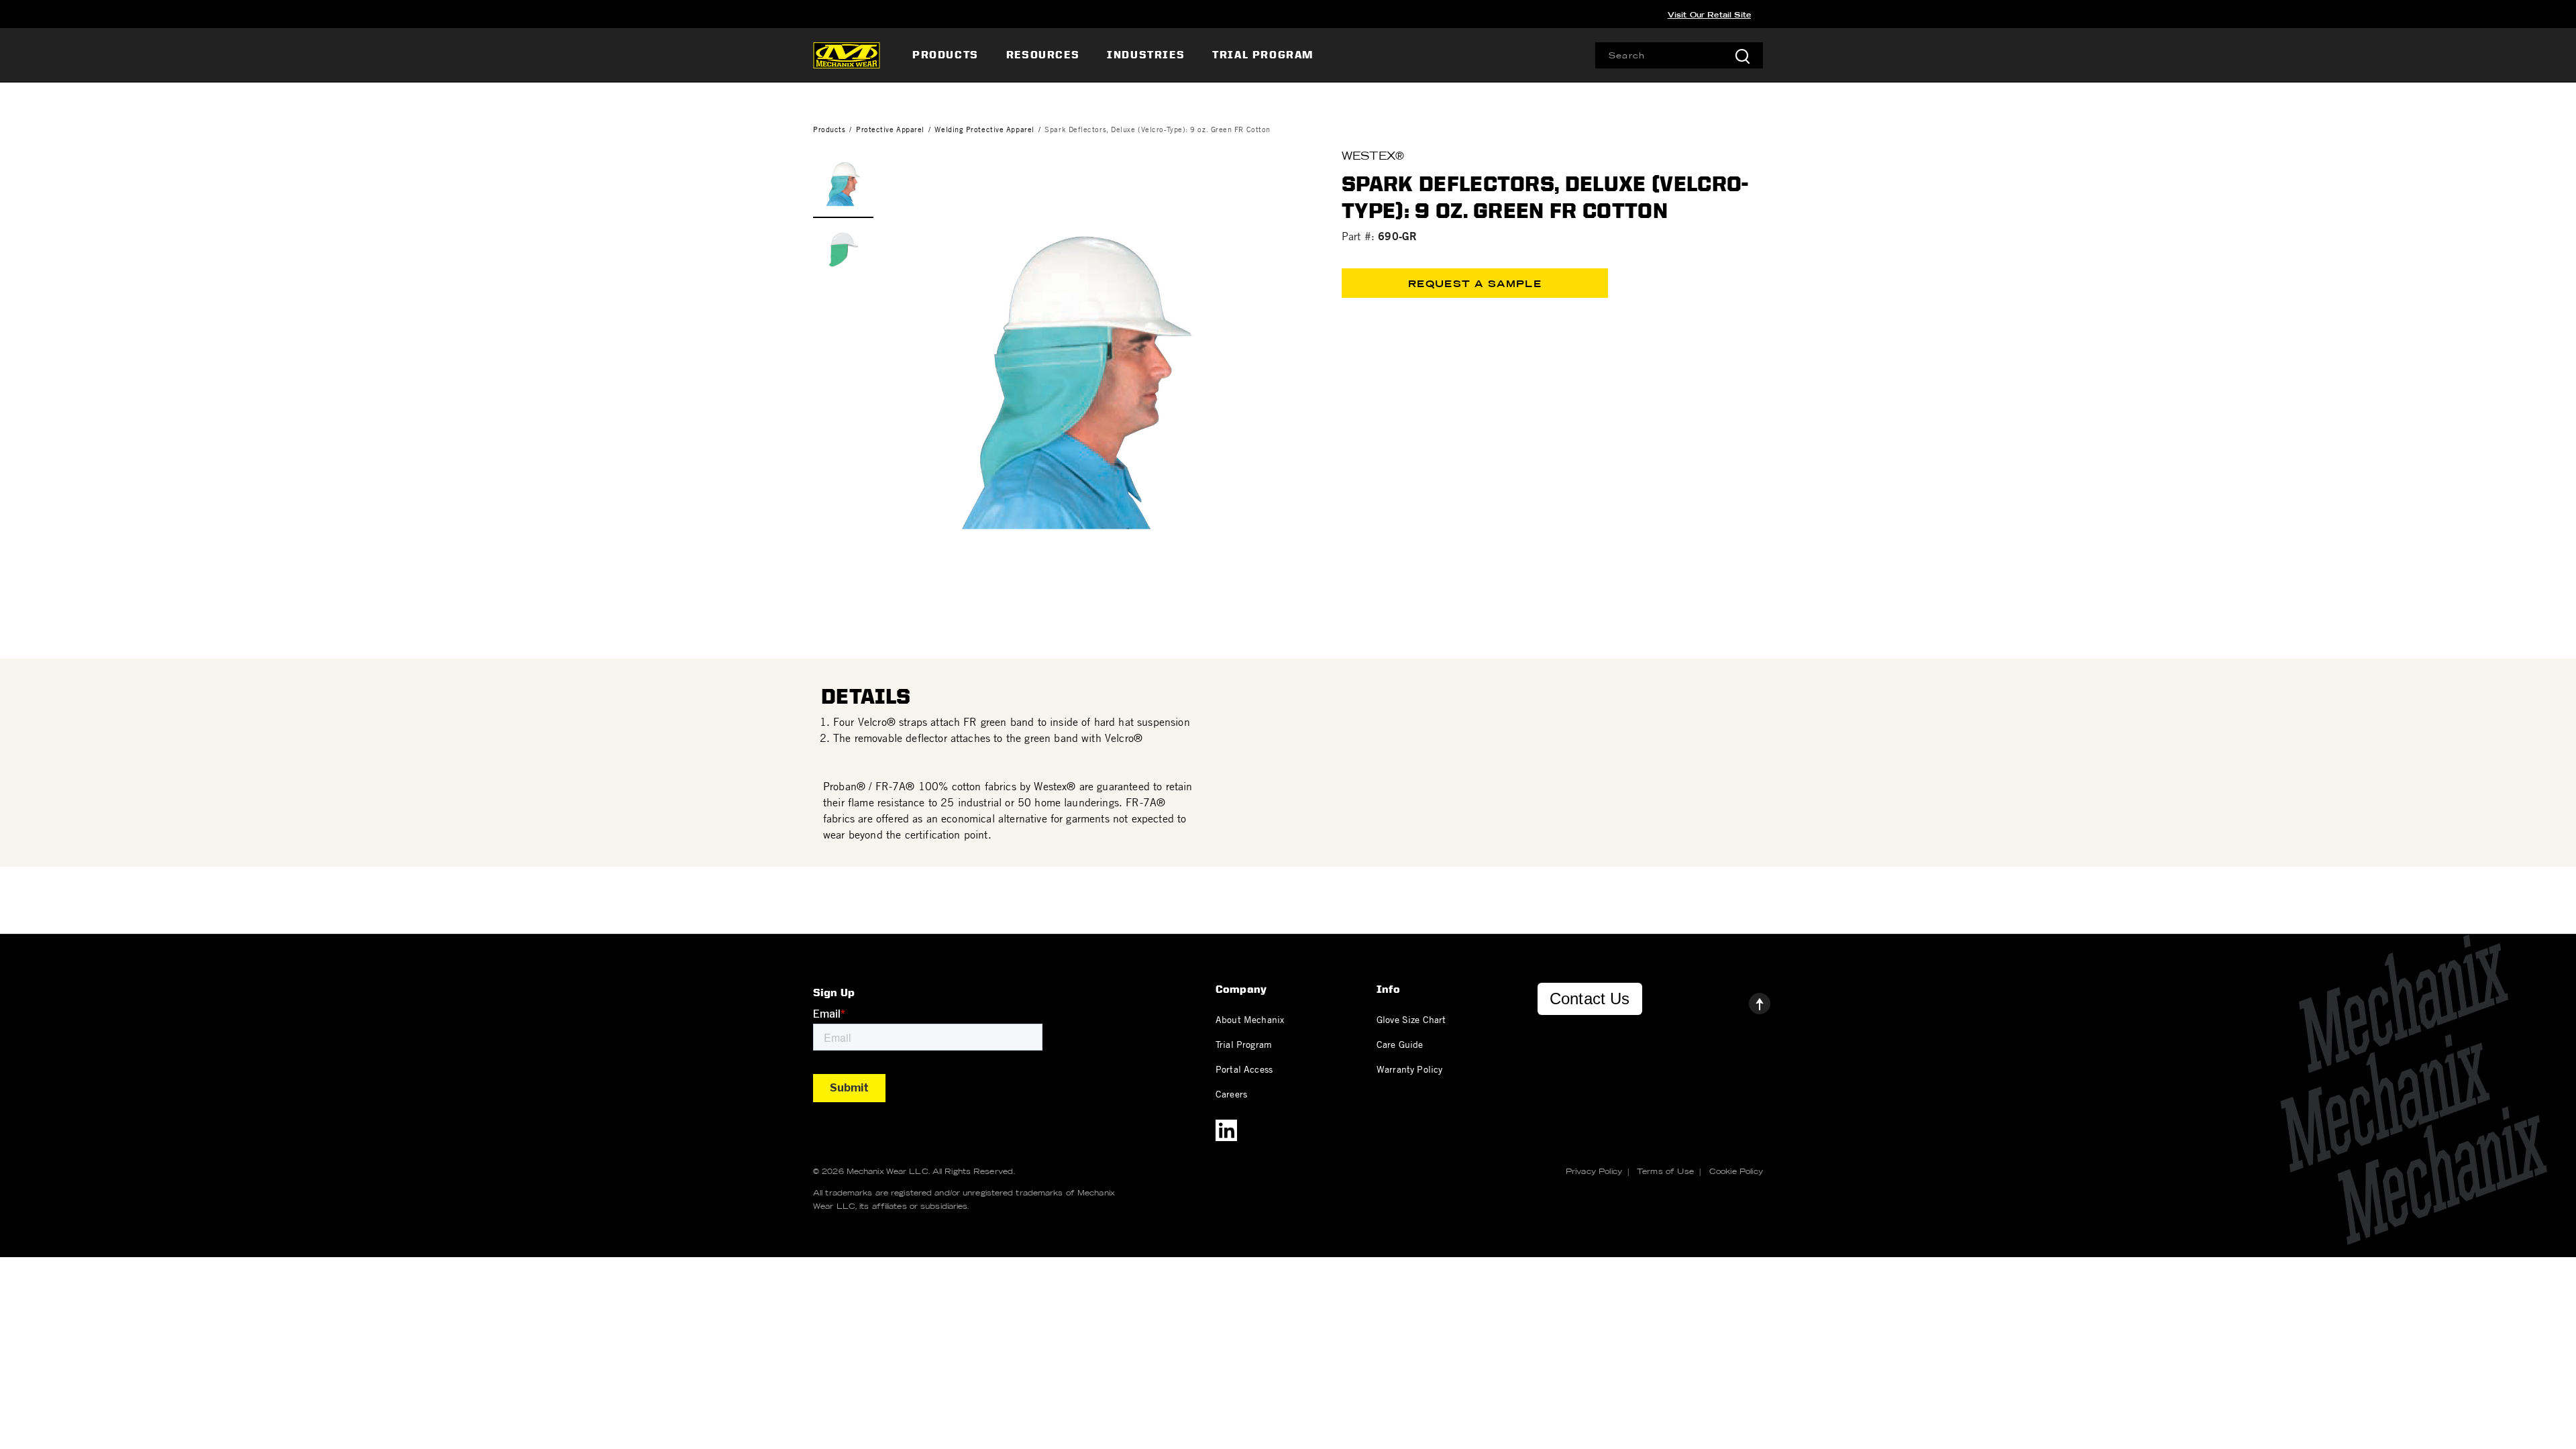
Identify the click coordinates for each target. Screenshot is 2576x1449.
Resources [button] (1043, 55)
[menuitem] (947, 55)
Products (829, 129)
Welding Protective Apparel (984, 129)
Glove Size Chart (1411, 1019)
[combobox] (1679, 55)
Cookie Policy (1736, 1171)
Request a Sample (1475, 284)
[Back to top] (1749, 1000)
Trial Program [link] (1263, 55)
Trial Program (1244, 1044)
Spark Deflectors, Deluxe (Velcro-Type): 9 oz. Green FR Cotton (1158, 129)
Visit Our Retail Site (1709, 15)
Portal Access (1244, 1069)
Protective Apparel (890, 129)
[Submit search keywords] (1742, 55)
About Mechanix (1250, 1019)
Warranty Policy (1409, 1069)
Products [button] (946, 55)
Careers (1231, 1093)
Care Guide (1400, 1044)
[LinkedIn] (1226, 1130)
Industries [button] (1146, 55)
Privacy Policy (1594, 1171)
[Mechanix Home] (847, 55)
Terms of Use (1665, 1171)
